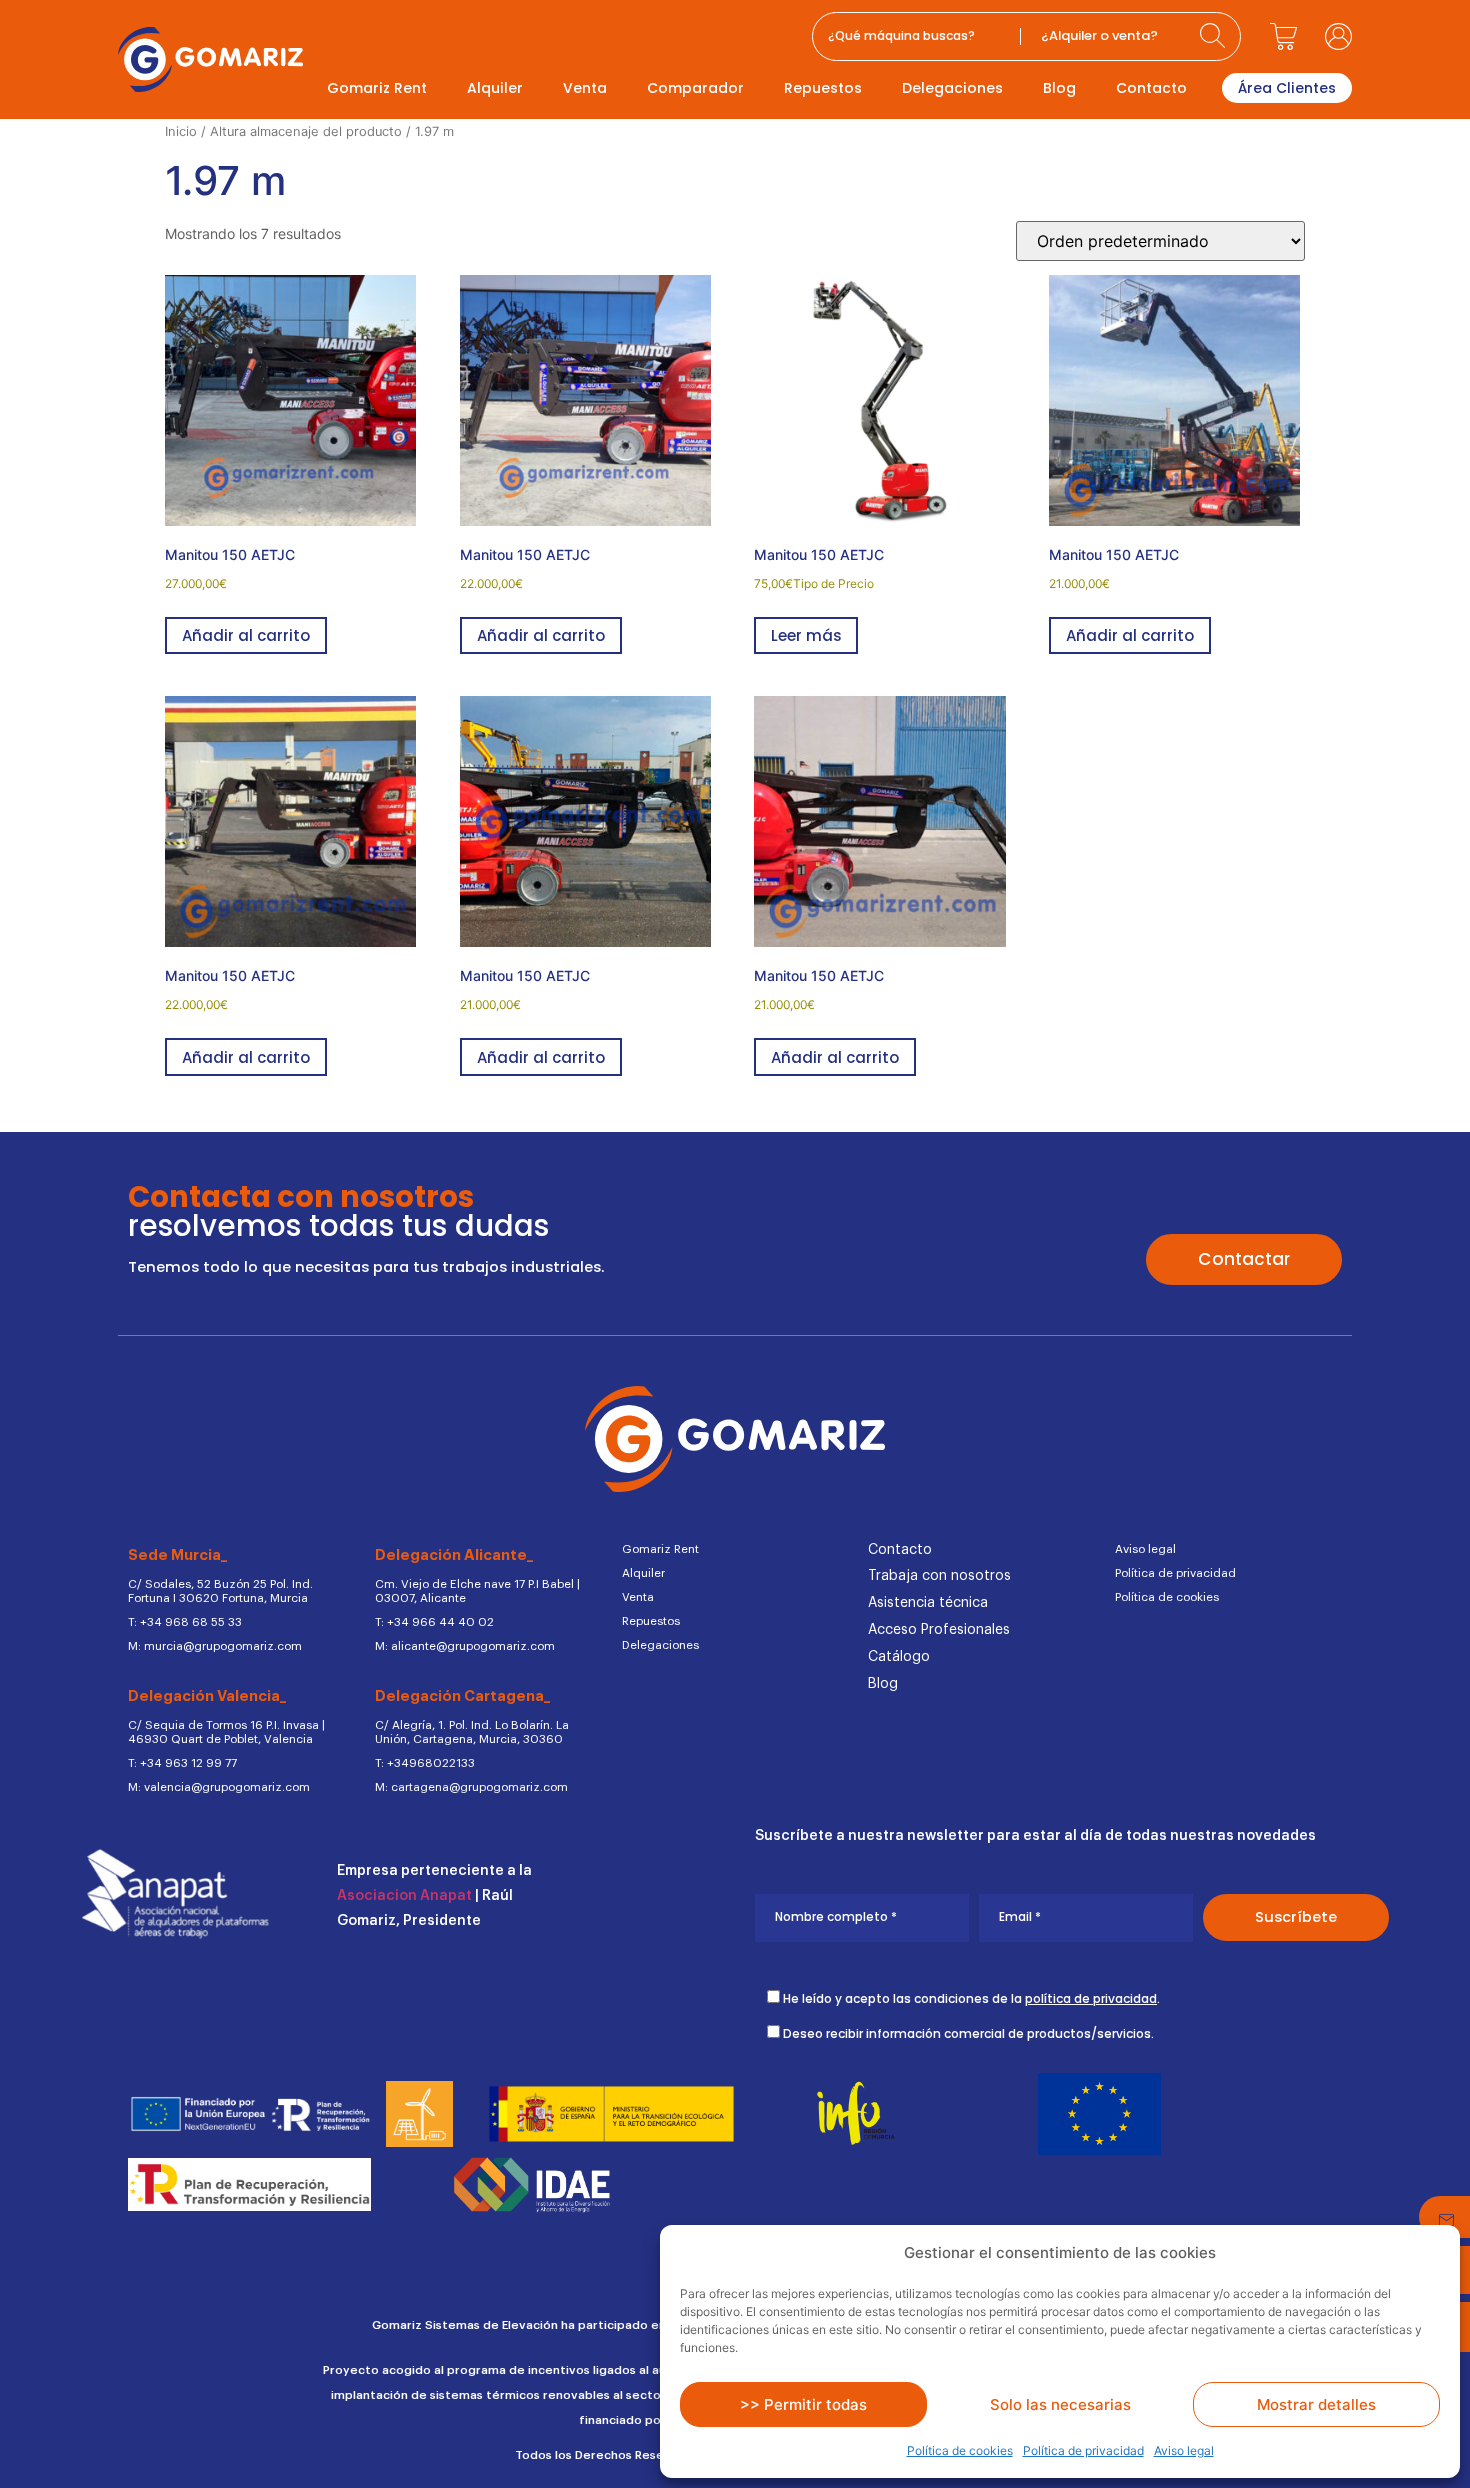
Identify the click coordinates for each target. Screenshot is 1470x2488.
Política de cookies (960, 2450)
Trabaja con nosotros (939, 1576)
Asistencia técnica (928, 1603)
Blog (1059, 88)
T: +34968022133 (425, 1763)
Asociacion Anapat (404, 1896)
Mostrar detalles (1316, 2404)
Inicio (181, 131)
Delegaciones (952, 88)
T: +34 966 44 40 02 (434, 1622)
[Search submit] (1215, 36)
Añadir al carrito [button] (246, 635)
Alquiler (495, 88)
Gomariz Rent (377, 88)
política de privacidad (1091, 1998)
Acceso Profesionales (939, 1630)
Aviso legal (1184, 2450)
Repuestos (823, 88)
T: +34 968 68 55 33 (185, 1622)
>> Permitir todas (803, 2404)
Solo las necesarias (1060, 2404)
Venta (585, 88)
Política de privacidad (1083, 2450)
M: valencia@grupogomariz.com (219, 1787)
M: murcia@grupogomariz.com (215, 1646)
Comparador (695, 88)
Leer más (806, 635)
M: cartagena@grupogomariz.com (471, 1787)
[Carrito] (1283, 36)
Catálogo (899, 1657)
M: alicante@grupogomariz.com (465, 1646)
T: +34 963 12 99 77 (182, 1763)
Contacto (1151, 88)
